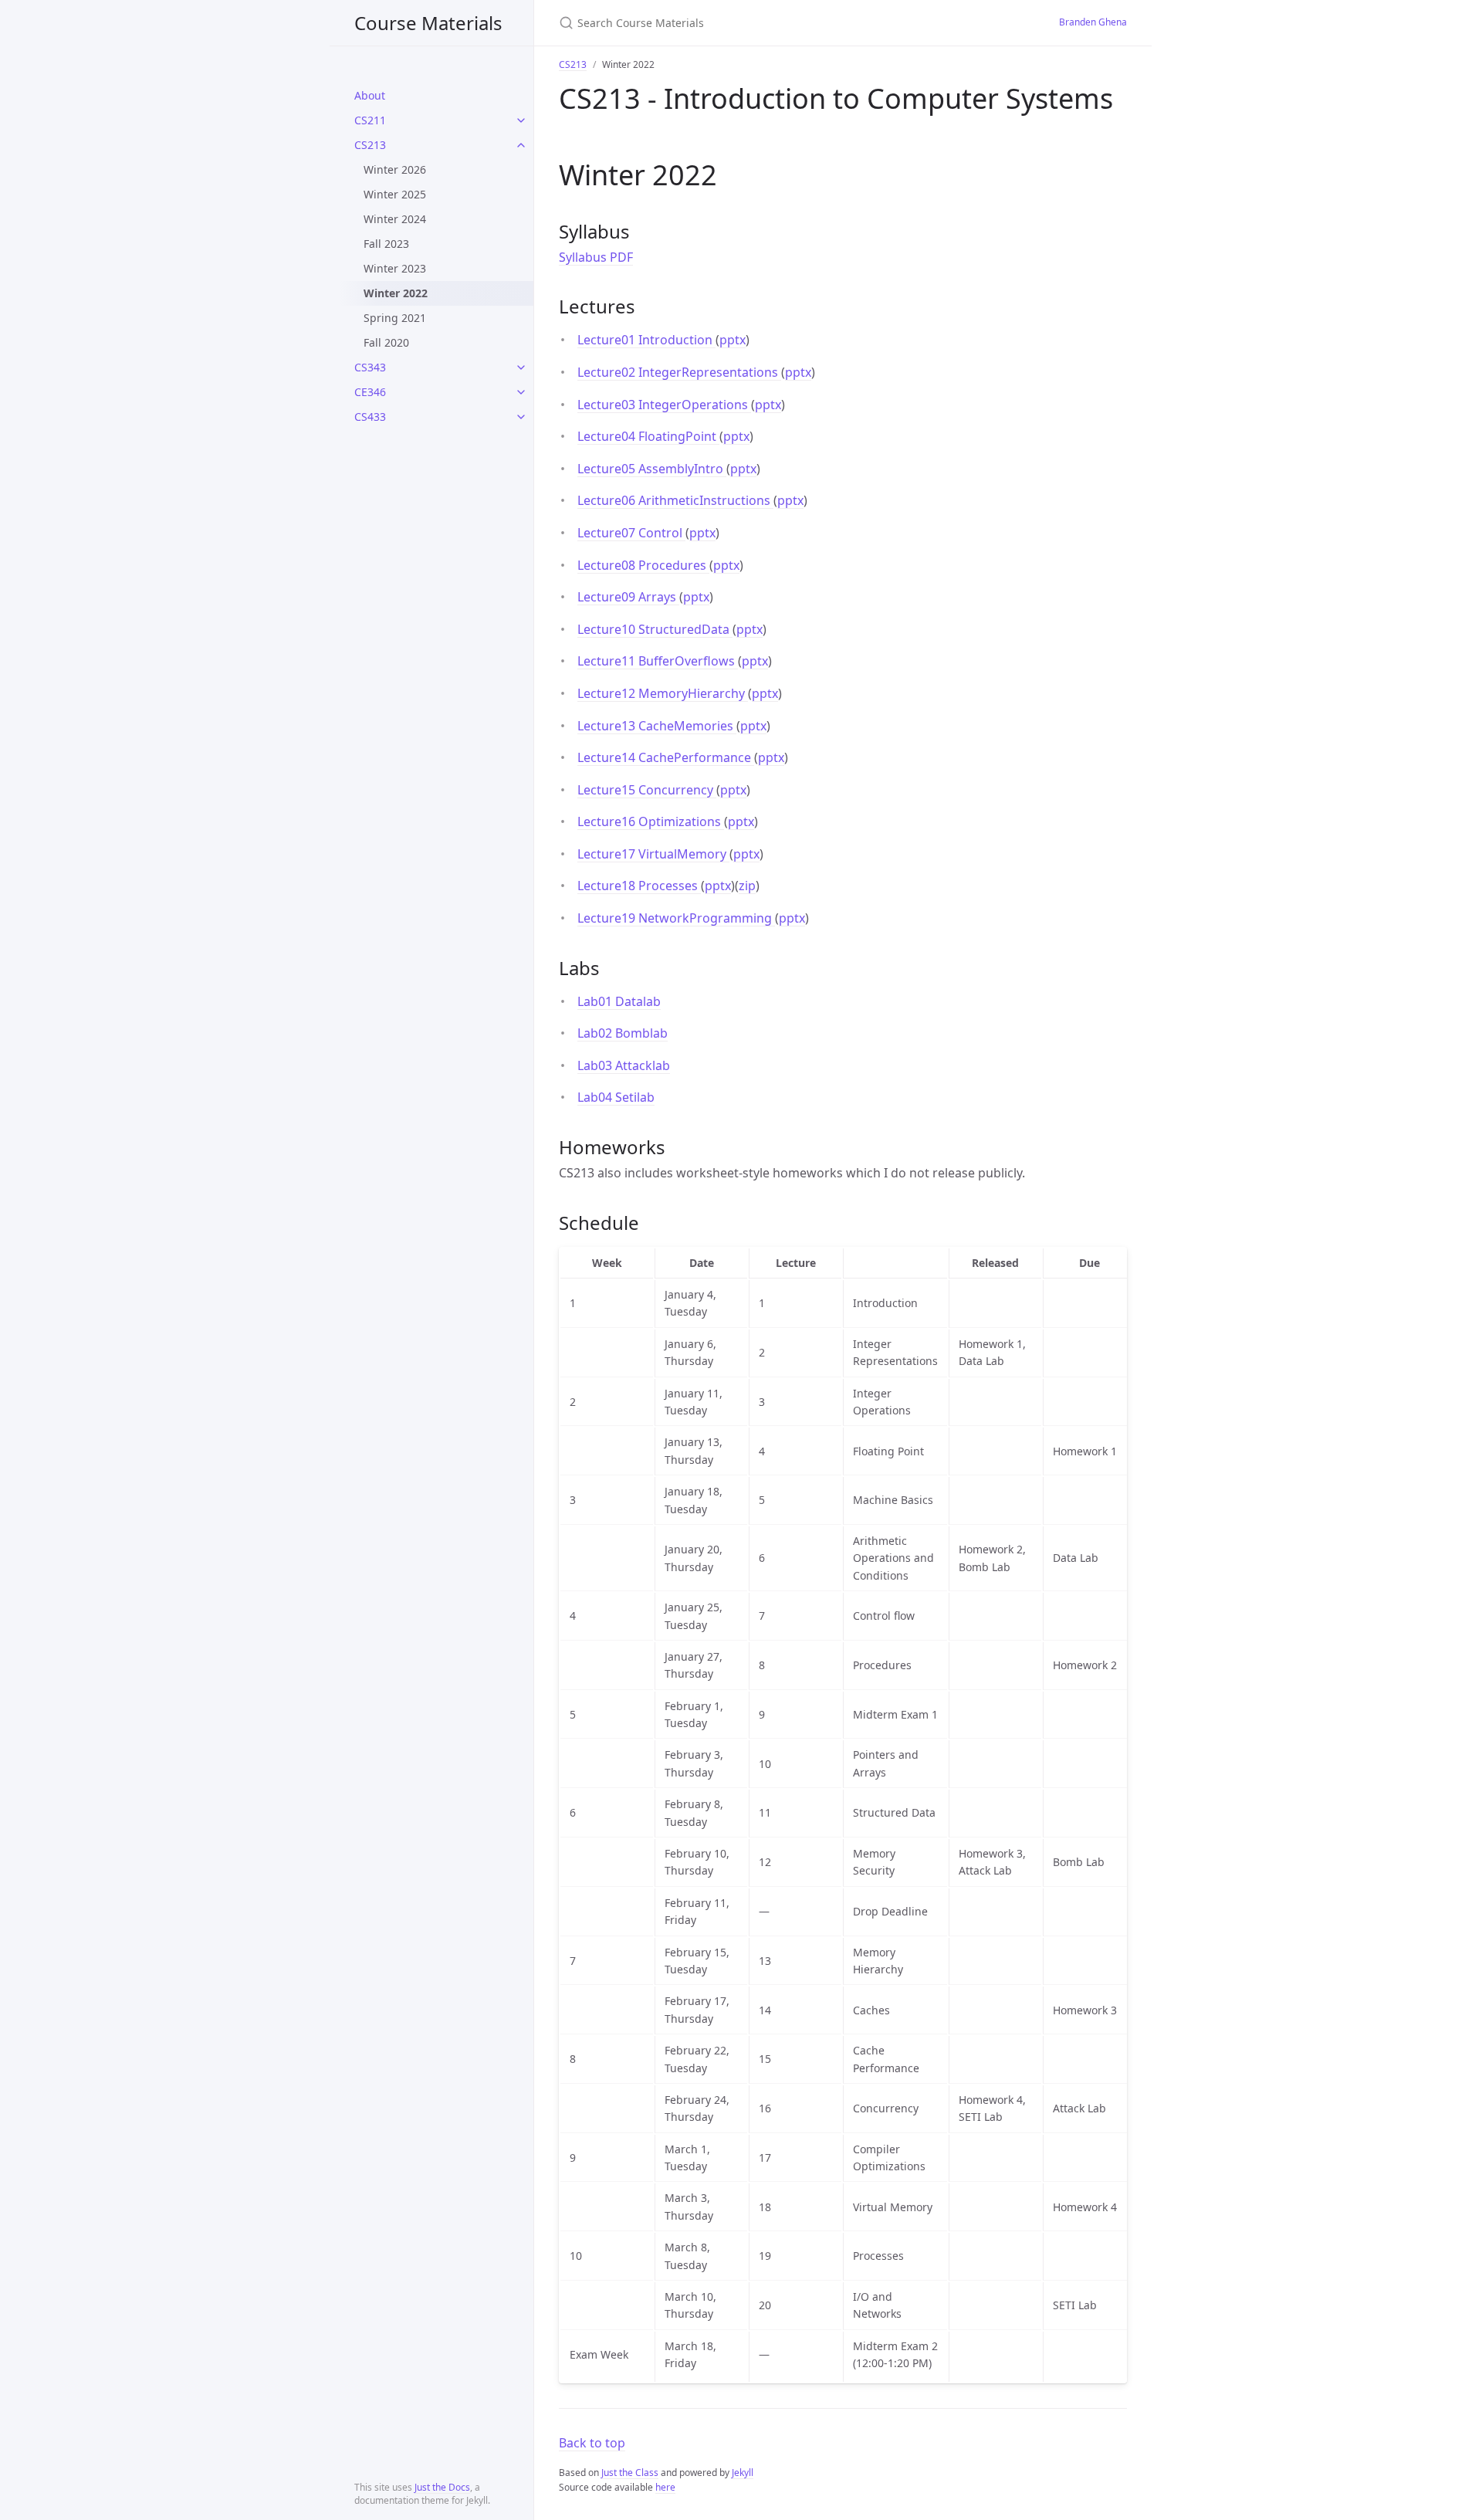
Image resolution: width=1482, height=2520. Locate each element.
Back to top (592, 2443)
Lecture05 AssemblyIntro (652, 469)
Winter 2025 (395, 194)
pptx (733, 340)
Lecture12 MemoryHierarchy (663, 693)
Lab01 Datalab (619, 1001)
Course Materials (428, 23)
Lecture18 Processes (639, 886)
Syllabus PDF (596, 257)
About (370, 95)
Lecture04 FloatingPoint (648, 436)
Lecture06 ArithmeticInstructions (675, 500)
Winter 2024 (395, 219)
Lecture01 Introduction (646, 340)
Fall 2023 (386, 244)
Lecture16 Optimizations (651, 821)
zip (747, 886)
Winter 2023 (395, 268)
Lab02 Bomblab (623, 1033)
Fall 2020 (386, 342)
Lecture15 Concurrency (647, 790)
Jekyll (743, 2473)
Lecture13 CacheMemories (657, 726)
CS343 (370, 367)
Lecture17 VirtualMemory (653, 854)
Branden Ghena (1093, 22)
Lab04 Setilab (616, 1097)
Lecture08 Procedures (643, 565)
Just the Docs (442, 2487)
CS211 (370, 120)
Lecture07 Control (631, 533)
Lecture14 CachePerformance (666, 757)
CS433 (370, 417)
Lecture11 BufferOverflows (658, 661)
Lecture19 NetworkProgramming (676, 918)
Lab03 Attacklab (624, 1065)
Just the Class (630, 2473)
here (665, 2487)
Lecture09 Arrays (628, 597)
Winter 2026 (395, 169)
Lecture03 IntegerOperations (664, 405)
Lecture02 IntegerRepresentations (679, 372)
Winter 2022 (396, 293)
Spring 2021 (395, 318)
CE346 (370, 392)
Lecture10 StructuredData (655, 629)
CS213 (370, 145)
